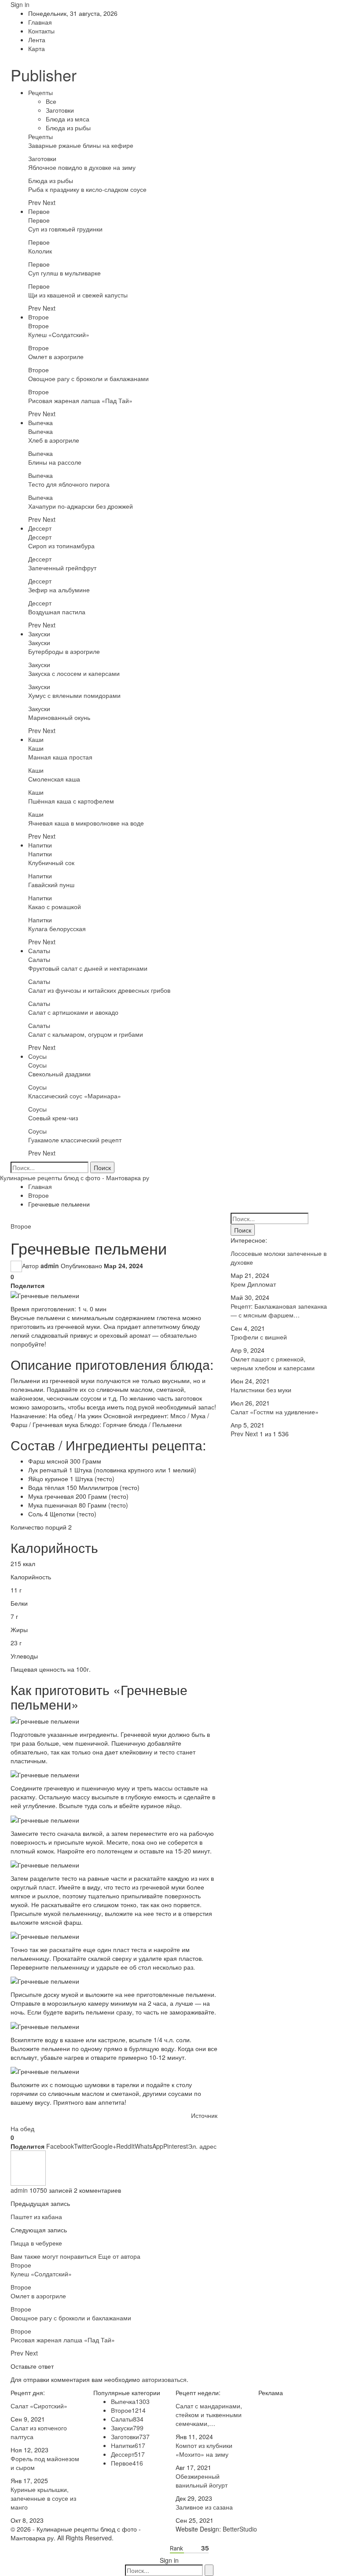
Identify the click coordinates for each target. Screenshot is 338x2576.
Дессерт (40, 528)
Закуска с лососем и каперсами (74, 673)
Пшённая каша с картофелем (71, 801)
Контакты (41, 31)
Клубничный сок (51, 862)
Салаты (39, 950)
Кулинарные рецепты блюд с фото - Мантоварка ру (75, 1178)
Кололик (40, 251)
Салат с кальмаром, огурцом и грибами (86, 1034)
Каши (36, 739)
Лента (37, 40)
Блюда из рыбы (68, 128)
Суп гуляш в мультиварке (64, 273)
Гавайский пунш (51, 884)
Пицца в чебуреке (36, 2243)
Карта (37, 48)
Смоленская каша (54, 779)
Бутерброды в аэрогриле (64, 651)
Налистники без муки (261, 1390)
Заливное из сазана (204, 2507)
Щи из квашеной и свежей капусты (78, 295)
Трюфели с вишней (259, 1337)
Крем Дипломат (253, 1284)
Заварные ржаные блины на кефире (81, 145)
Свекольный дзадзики (59, 1074)
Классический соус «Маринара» (75, 1096)
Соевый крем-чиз (53, 1118)
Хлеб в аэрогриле (54, 440)
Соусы (37, 1056)
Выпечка (40, 422)
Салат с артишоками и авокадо (73, 1012)
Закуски (39, 634)
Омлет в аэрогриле (56, 356)
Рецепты (40, 92)
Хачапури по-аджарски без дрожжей (81, 506)
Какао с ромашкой (55, 906)
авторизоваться (164, 2379)
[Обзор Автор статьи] (28, 2167)
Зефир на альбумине (59, 590)
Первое (39, 211)
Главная (40, 22)
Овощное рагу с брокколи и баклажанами (88, 378)
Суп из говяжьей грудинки (65, 229)
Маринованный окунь (59, 717)
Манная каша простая (60, 757)
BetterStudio (240, 2529)
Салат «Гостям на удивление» (275, 1412)
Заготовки (60, 110)
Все (51, 101)
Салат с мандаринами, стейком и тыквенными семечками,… (209, 2415)
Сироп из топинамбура (61, 546)
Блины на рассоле (55, 462)
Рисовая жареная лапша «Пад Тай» (80, 400)
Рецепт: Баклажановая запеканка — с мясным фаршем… (279, 1310)
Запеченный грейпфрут (62, 568)
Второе (39, 317)
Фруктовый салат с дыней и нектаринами (88, 968)
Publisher (44, 75)
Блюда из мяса (68, 119)
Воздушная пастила (57, 612)
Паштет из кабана (36, 2216)
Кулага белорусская (57, 928)
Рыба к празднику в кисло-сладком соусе (87, 189)
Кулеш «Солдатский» (59, 334)
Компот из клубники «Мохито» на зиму (204, 2450)
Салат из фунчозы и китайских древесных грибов (99, 990)
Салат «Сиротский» (39, 2406)
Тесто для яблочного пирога (69, 484)
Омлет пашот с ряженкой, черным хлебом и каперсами (273, 1363)
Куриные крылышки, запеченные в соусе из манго (43, 2498)
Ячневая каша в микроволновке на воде (86, 823)
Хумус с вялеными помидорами (74, 695)
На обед (22, 2128)
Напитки (40, 845)
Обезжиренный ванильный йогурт (202, 2481)
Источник (204, 2115)
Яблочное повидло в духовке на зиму (82, 167)
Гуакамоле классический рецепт (75, 1140)
